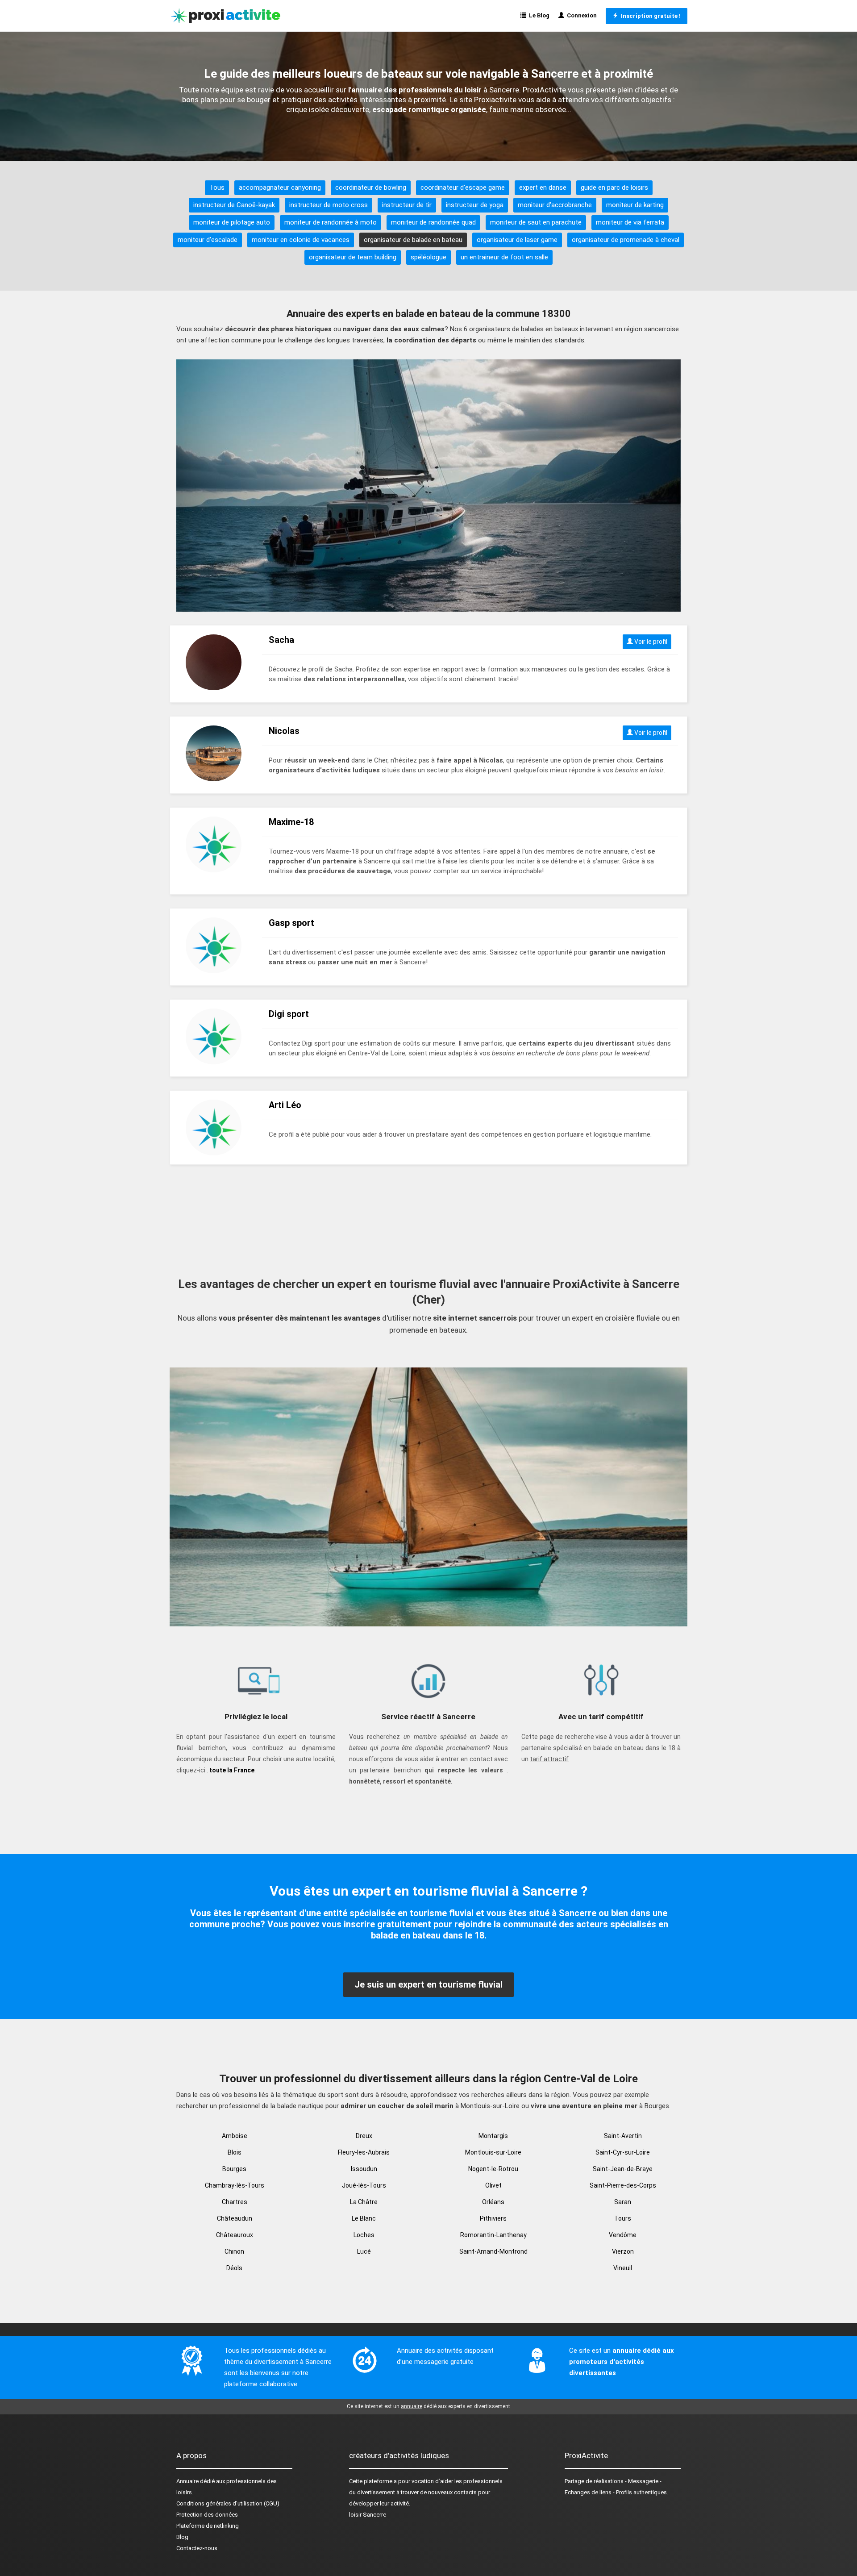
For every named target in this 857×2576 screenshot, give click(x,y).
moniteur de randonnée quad (433, 222)
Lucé (364, 2251)
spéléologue (428, 257)
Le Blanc (364, 2218)
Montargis (493, 2136)
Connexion (580, 15)
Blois (235, 2152)
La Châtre (364, 2202)
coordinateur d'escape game (463, 188)
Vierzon (623, 2251)
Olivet (493, 2185)
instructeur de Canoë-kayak (234, 205)
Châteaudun (235, 2218)
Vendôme (623, 2235)
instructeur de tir (407, 205)
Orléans (493, 2202)
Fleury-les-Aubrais (364, 2152)
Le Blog (538, 15)
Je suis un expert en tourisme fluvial (428, 1984)
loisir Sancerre (368, 2515)
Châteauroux (235, 2235)
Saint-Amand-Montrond (493, 2251)
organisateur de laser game (517, 240)
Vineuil (623, 2268)
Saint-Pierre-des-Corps (623, 2185)
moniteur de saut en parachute (536, 222)
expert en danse (543, 188)
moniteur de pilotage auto (232, 222)
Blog (182, 2537)
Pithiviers (493, 2218)
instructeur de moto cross (329, 205)
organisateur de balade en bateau (413, 240)
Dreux (364, 2136)
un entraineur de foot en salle (504, 257)
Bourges (234, 2169)
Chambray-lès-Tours (235, 2185)
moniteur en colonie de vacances (301, 240)
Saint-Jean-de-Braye (623, 2169)
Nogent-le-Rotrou (493, 2169)
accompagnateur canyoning (280, 188)
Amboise (235, 2136)
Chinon (234, 2251)
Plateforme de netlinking (208, 2526)
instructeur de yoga (475, 205)
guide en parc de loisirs (614, 188)
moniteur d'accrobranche (555, 205)
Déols (234, 2268)
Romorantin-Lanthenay (493, 2235)
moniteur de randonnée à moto (331, 222)
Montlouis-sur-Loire (493, 2152)
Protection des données (207, 2515)
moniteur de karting (635, 205)
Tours (623, 2218)
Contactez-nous (197, 2548)
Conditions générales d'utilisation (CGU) (228, 2503)
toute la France (232, 1770)
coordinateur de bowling (371, 188)
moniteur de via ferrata (630, 222)
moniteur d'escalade (208, 240)
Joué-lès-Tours (364, 2185)
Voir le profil (650, 642)
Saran (623, 2202)
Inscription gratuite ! (649, 16)
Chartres (235, 2202)
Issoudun (364, 2169)
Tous (217, 188)
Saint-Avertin (623, 2136)
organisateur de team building (353, 257)
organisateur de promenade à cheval (626, 240)
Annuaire (187, 2481)
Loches (364, 2235)
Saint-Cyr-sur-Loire (623, 2152)
